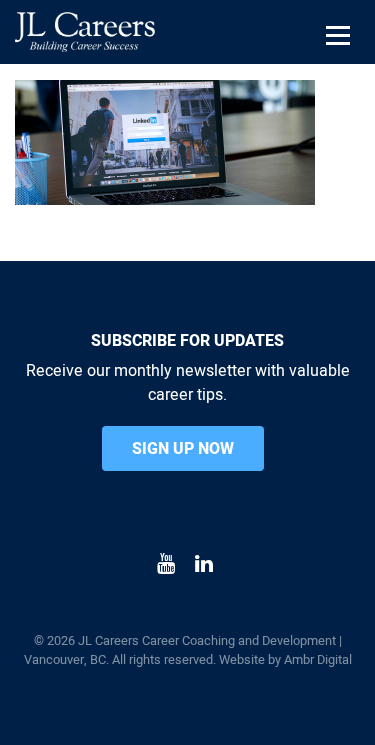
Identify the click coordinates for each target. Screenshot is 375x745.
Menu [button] (341, 61)
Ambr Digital (318, 660)
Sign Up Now (183, 449)
